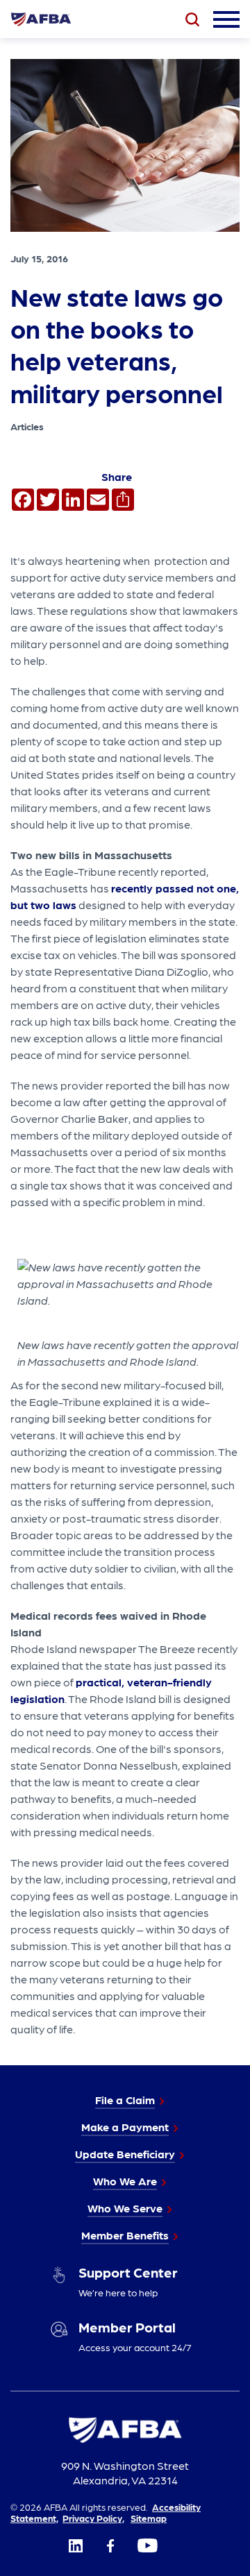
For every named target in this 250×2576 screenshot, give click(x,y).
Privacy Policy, (93, 2518)
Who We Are (125, 2181)
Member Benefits (125, 2235)
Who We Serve (125, 2208)
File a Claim (125, 2100)
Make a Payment (125, 2127)
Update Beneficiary (125, 2154)
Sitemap (149, 2518)
